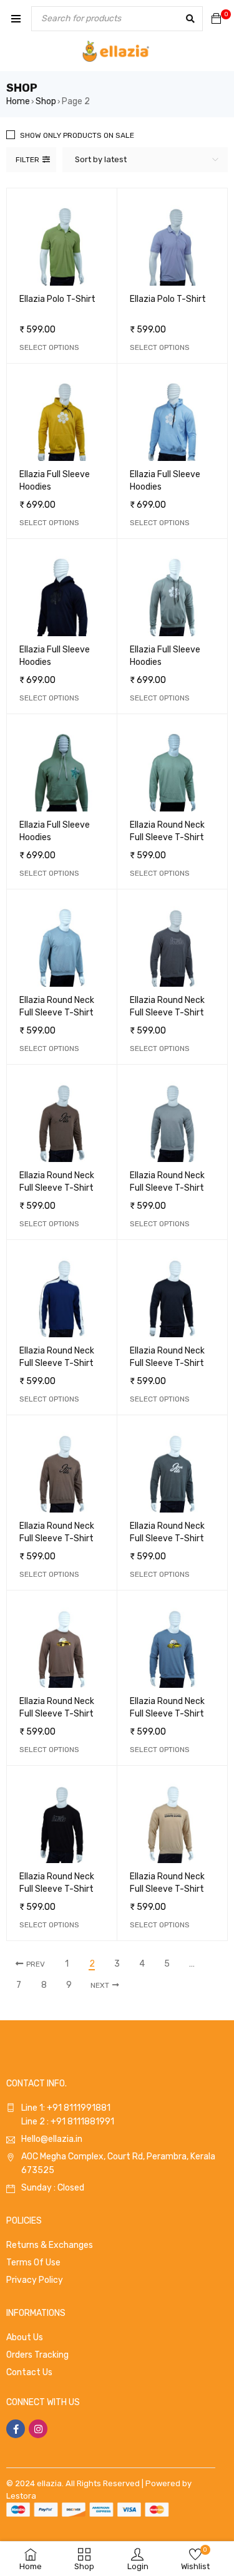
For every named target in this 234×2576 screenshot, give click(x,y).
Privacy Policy (35, 2280)
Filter (27, 160)
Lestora (21, 2496)
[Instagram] (38, 2429)
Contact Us (29, 2372)
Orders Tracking (37, 2355)
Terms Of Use (33, 2263)
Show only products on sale (77, 135)
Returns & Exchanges (50, 2245)
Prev (36, 1964)
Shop (46, 101)
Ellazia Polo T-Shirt (57, 299)
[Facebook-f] (16, 2429)
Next (100, 1985)
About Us (25, 2337)
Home (18, 101)
